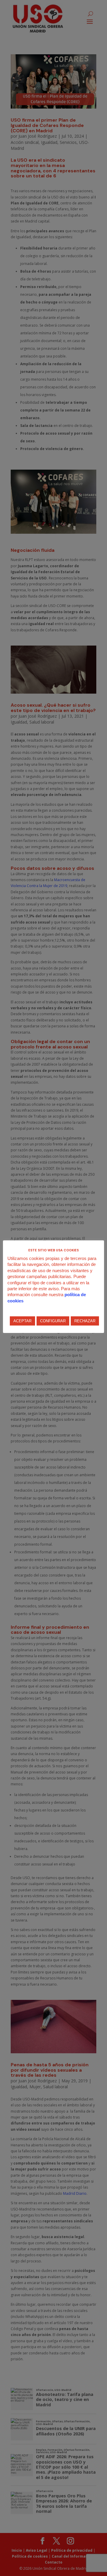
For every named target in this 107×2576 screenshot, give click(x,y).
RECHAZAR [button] (85, 1321)
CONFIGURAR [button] (53, 1321)
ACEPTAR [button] (22, 1321)
